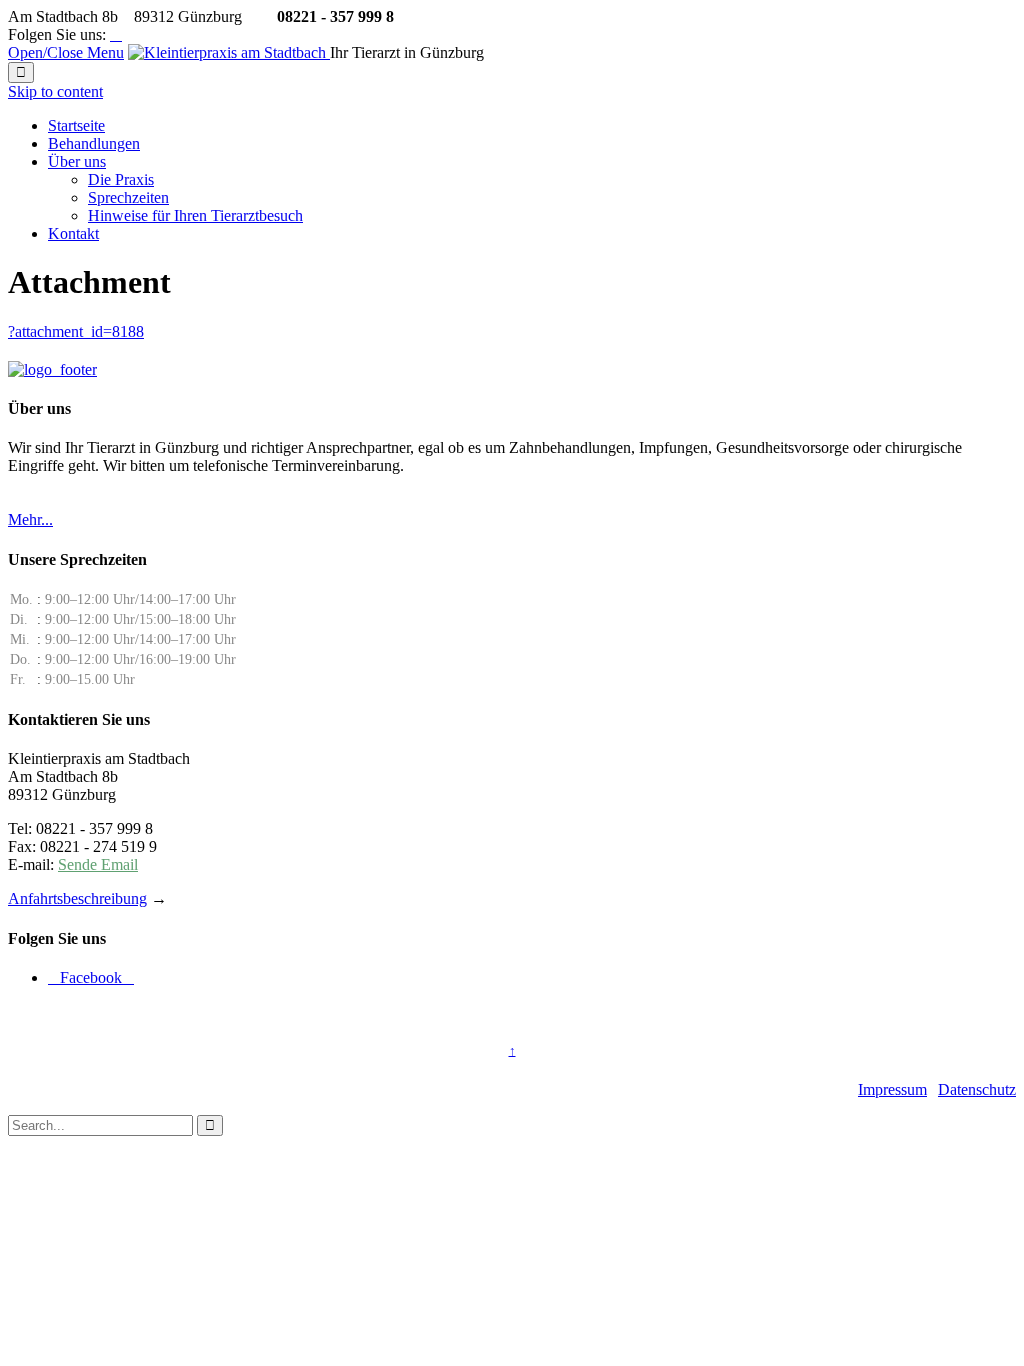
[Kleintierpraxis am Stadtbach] (229, 52)
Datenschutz (977, 1089)
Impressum (892, 1089)
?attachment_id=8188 (76, 331)
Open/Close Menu (66, 52)
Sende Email (98, 864)
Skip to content (55, 91)
